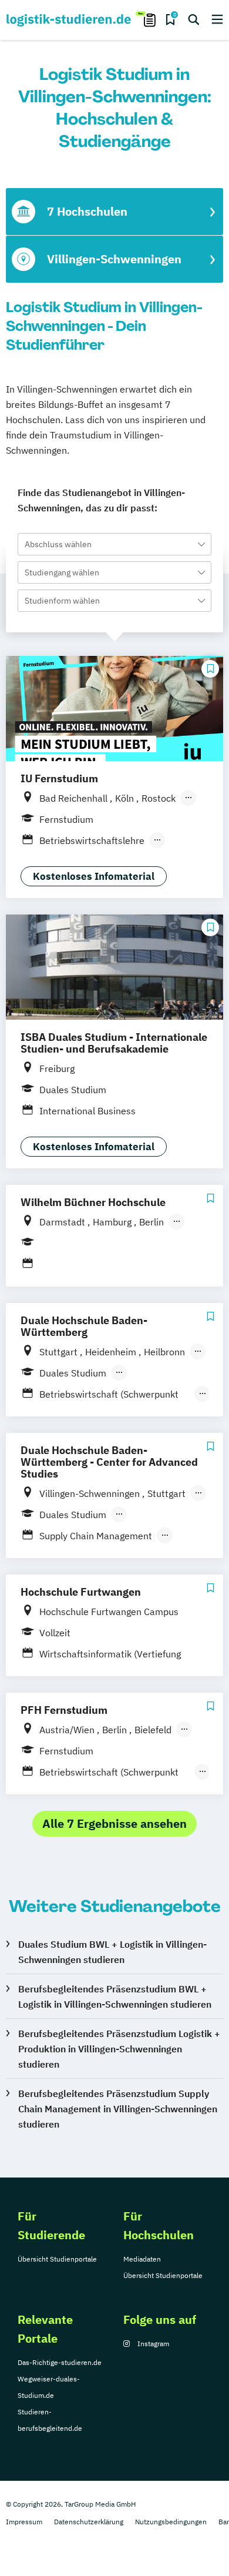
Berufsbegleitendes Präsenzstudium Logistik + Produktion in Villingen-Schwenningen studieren (119, 2049)
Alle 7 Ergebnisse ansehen (114, 1823)
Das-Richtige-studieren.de (60, 2362)
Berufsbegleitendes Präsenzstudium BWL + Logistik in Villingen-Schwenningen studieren (115, 1997)
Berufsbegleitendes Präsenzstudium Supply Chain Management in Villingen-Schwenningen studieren (118, 2109)
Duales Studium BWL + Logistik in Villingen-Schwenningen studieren (112, 1952)
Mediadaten (142, 2259)
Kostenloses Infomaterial (94, 876)
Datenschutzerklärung (89, 2522)
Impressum (24, 2522)
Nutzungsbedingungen (171, 2522)
